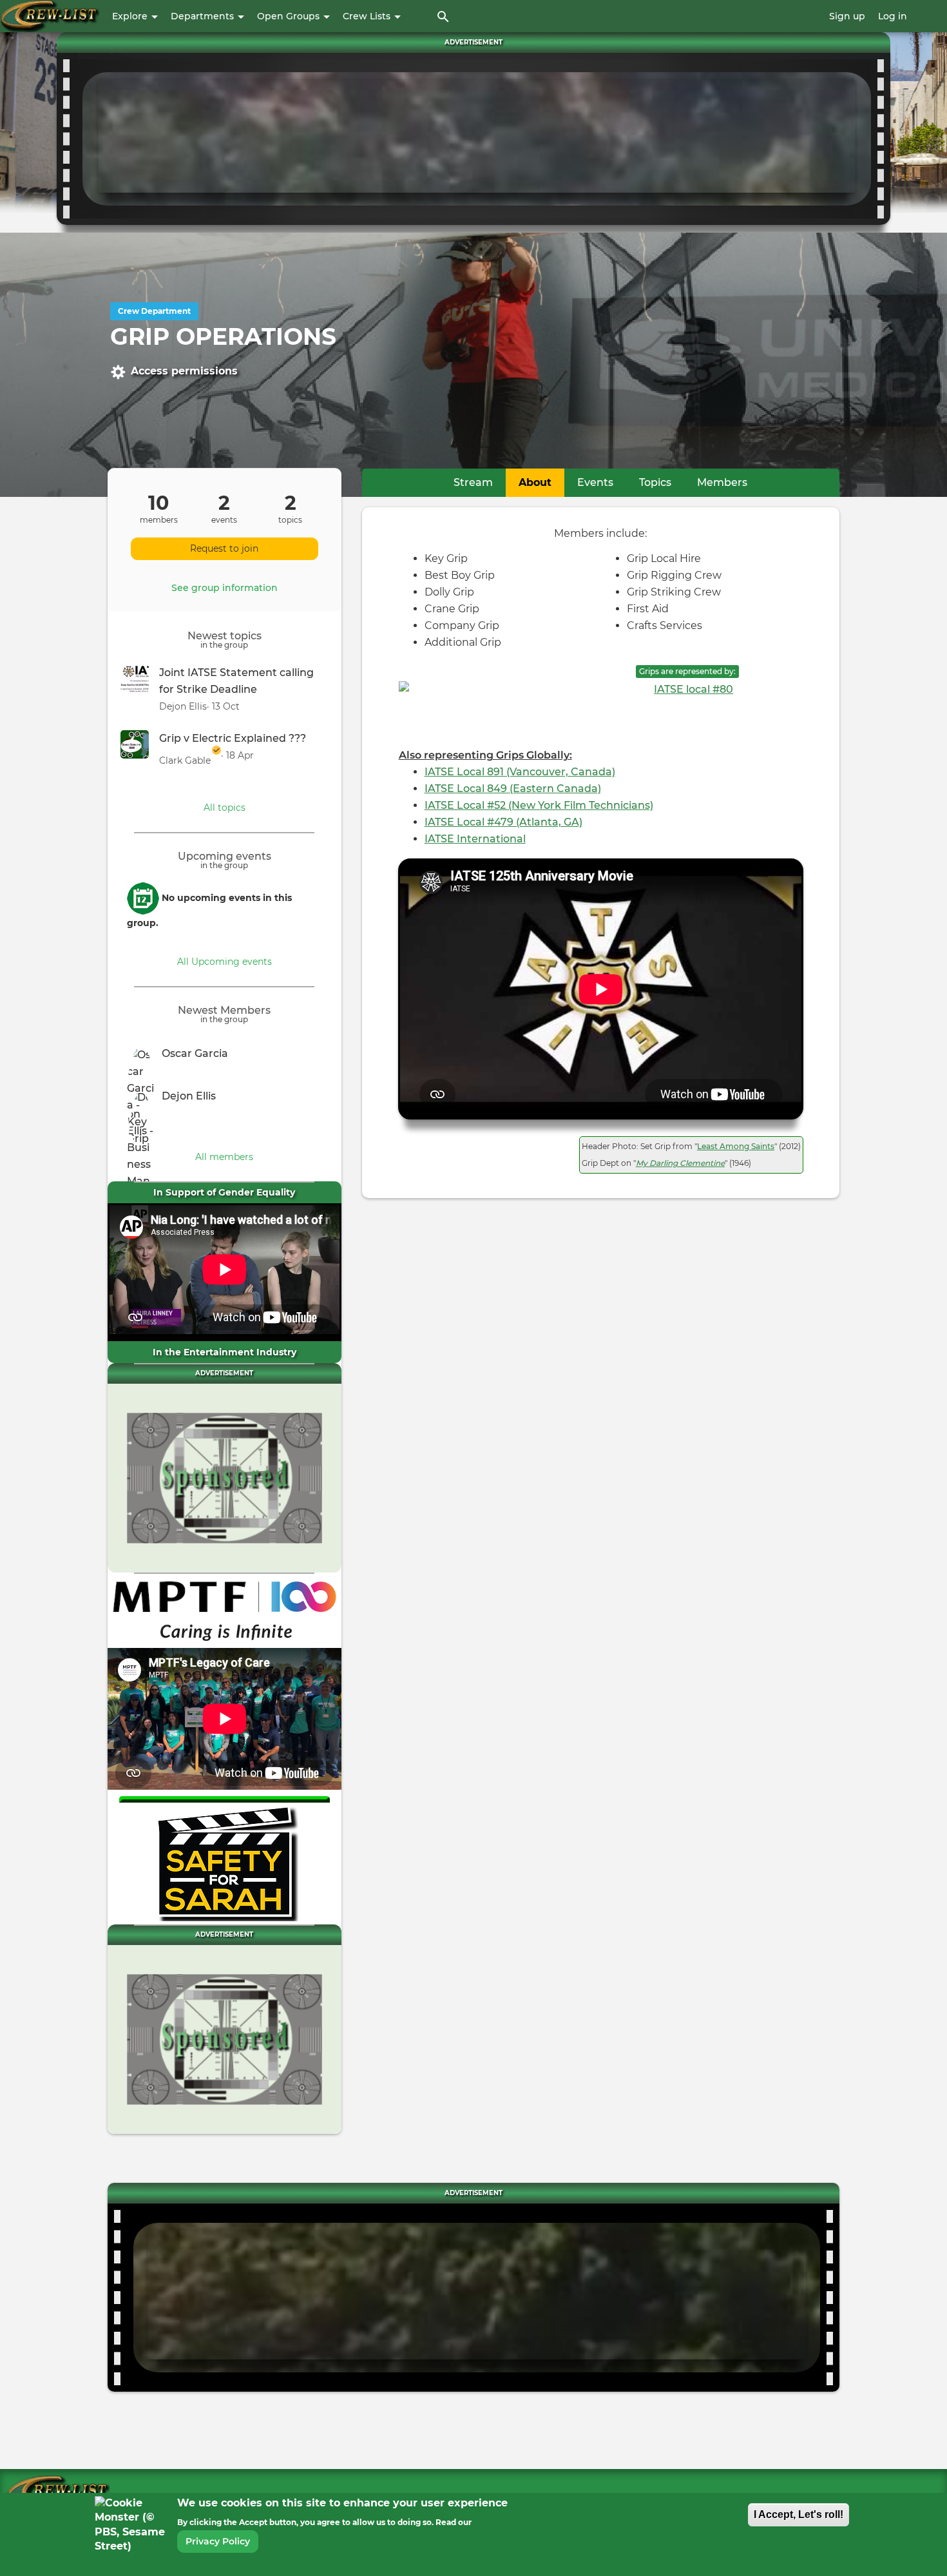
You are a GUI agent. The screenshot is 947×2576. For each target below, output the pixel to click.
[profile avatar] (144, 1060)
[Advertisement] (477, 136)
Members (722, 482)
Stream (473, 482)
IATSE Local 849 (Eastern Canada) (513, 789)
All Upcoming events (225, 962)
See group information (225, 588)
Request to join (224, 548)
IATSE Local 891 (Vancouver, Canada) (520, 772)
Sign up (847, 16)
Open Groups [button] (290, 16)
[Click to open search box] (443, 16)
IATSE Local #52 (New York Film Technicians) (539, 805)
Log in (893, 16)
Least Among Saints (736, 1146)
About (541, 482)
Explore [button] (131, 16)
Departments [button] (204, 16)
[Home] (50, 16)
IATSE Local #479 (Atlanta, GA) (503, 822)
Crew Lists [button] (368, 16)
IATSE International (475, 839)
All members (224, 1157)
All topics (225, 808)
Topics (655, 482)
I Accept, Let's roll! (799, 2514)
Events (595, 482)
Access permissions (184, 371)
